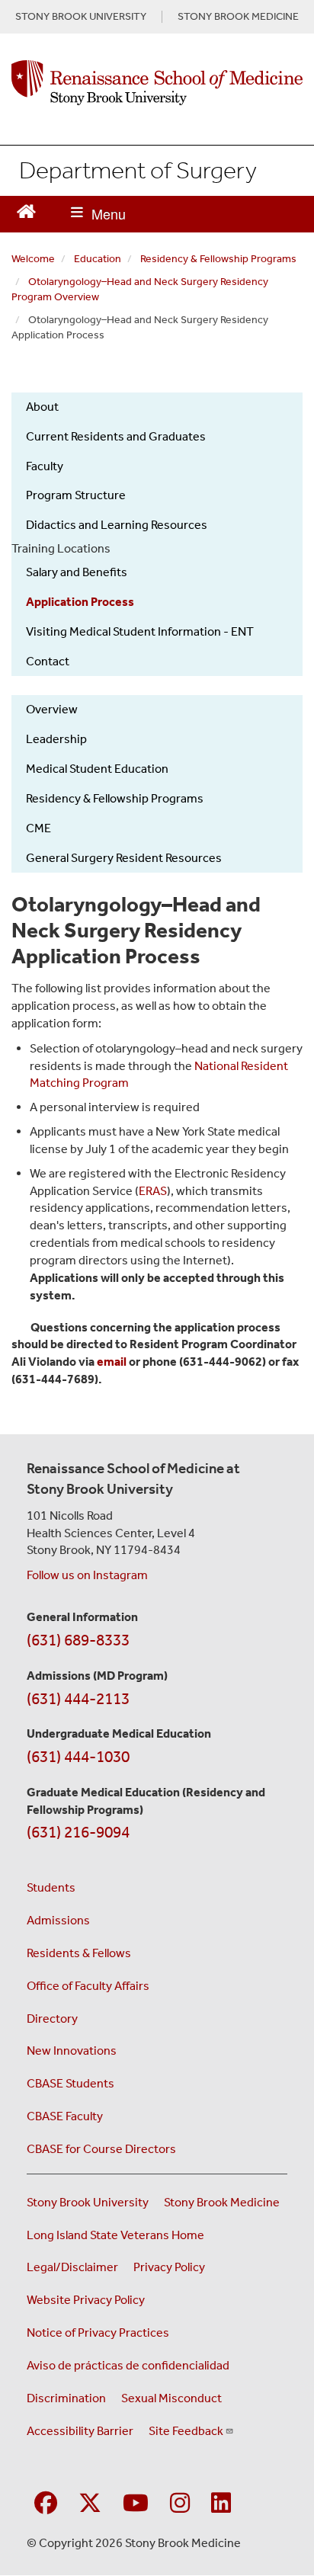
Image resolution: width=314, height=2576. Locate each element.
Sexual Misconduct (171, 2398)
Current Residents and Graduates (116, 436)
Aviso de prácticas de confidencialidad (128, 2365)
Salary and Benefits (77, 572)
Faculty (45, 466)
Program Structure (76, 495)
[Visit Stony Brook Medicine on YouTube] (136, 2504)
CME (38, 828)
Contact (48, 661)
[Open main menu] (98, 214)
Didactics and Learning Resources (117, 525)
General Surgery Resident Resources (124, 858)
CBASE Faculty (65, 2116)
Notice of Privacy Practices (98, 2332)
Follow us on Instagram (87, 1575)
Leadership (56, 739)
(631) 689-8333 (78, 1640)
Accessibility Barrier (80, 2431)
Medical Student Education (97, 769)
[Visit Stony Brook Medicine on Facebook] (46, 2504)
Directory (52, 2019)
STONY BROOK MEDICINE (238, 17)
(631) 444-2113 (78, 1699)
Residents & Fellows (79, 1953)
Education (98, 259)
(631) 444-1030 (78, 1757)
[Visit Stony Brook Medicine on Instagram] (180, 2504)
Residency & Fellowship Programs (218, 259)
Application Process (80, 602)
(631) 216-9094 (78, 1832)
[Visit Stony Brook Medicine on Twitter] (90, 2504)
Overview (52, 709)
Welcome (33, 259)
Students (51, 1887)
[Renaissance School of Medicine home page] (157, 83)
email (112, 1362)
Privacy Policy (169, 2267)
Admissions (58, 1920)
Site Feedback (186, 2431)
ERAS (153, 1191)
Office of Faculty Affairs (88, 1986)
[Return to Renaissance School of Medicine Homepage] (26, 210)
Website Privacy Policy (86, 2300)
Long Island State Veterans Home (115, 2235)
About (42, 407)
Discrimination (66, 2398)
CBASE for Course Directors (101, 2149)
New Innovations (72, 2051)
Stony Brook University (88, 2202)
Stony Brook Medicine (222, 2202)
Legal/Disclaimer (72, 2267)
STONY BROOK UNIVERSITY (81, 17)
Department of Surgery (138, 170)
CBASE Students (70, 2083)
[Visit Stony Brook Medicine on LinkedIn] (221, 2504)
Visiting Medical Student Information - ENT (140, 631)
